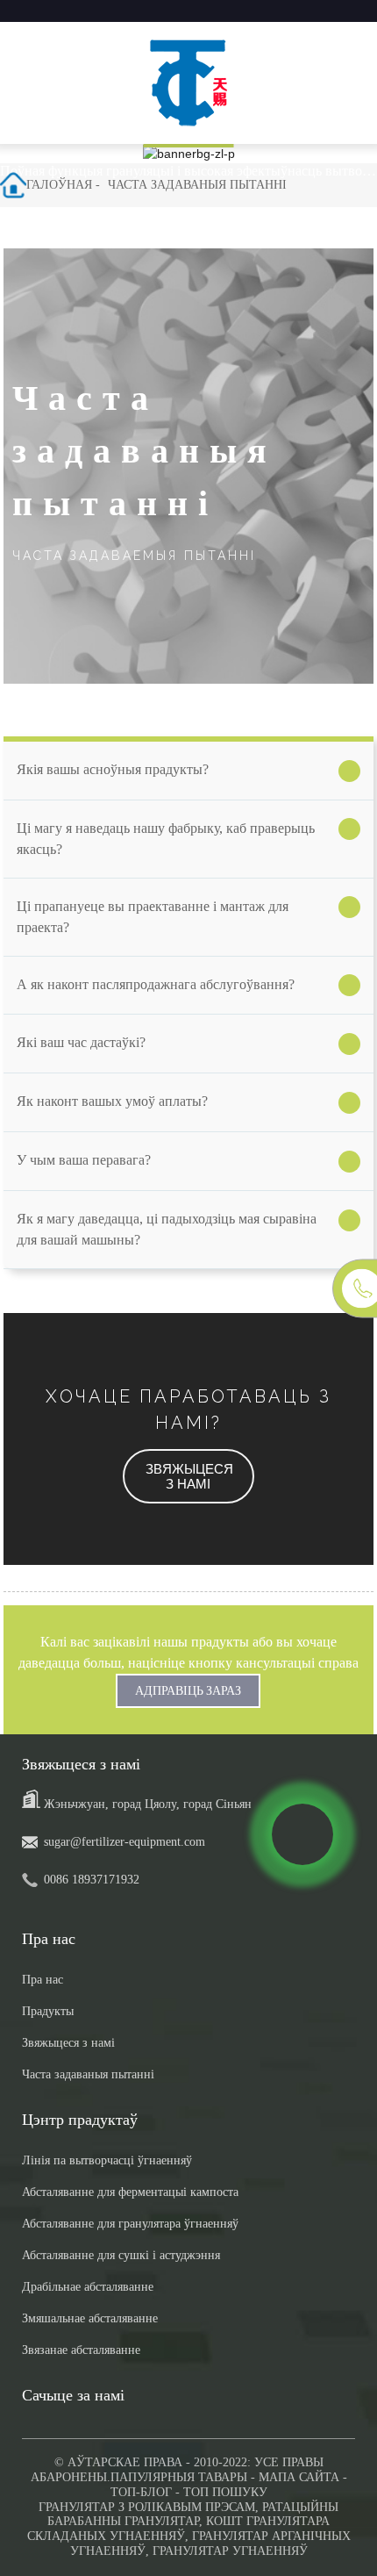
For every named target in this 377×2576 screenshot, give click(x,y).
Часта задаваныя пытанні (197, 185)
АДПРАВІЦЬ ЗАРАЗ (188, 1690)
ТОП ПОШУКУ (225, 2492)
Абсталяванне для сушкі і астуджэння (121, 2255)
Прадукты (48, 2011)
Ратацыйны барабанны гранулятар (193, 2515)
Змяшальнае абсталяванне (90, 2318)
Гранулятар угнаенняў (230, 2551)
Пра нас (43, 1980)
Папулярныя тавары (179, 2477)
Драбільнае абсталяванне (88, 2287)
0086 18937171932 (92, 1880)
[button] (188, 1476)
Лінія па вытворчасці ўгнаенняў (107, 2160)
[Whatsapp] (302, 1834)
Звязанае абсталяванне (81, 2350)
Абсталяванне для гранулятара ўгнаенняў (130, 2224)
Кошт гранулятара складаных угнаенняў (179, 2529)
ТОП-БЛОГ (141, 2492)
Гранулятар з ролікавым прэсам (147, 2507)
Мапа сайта (299, 2477)
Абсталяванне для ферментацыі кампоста (130, 2192)
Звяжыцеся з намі (68, 2043)
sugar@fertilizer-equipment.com (124, 1842)
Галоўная (59, 185)
